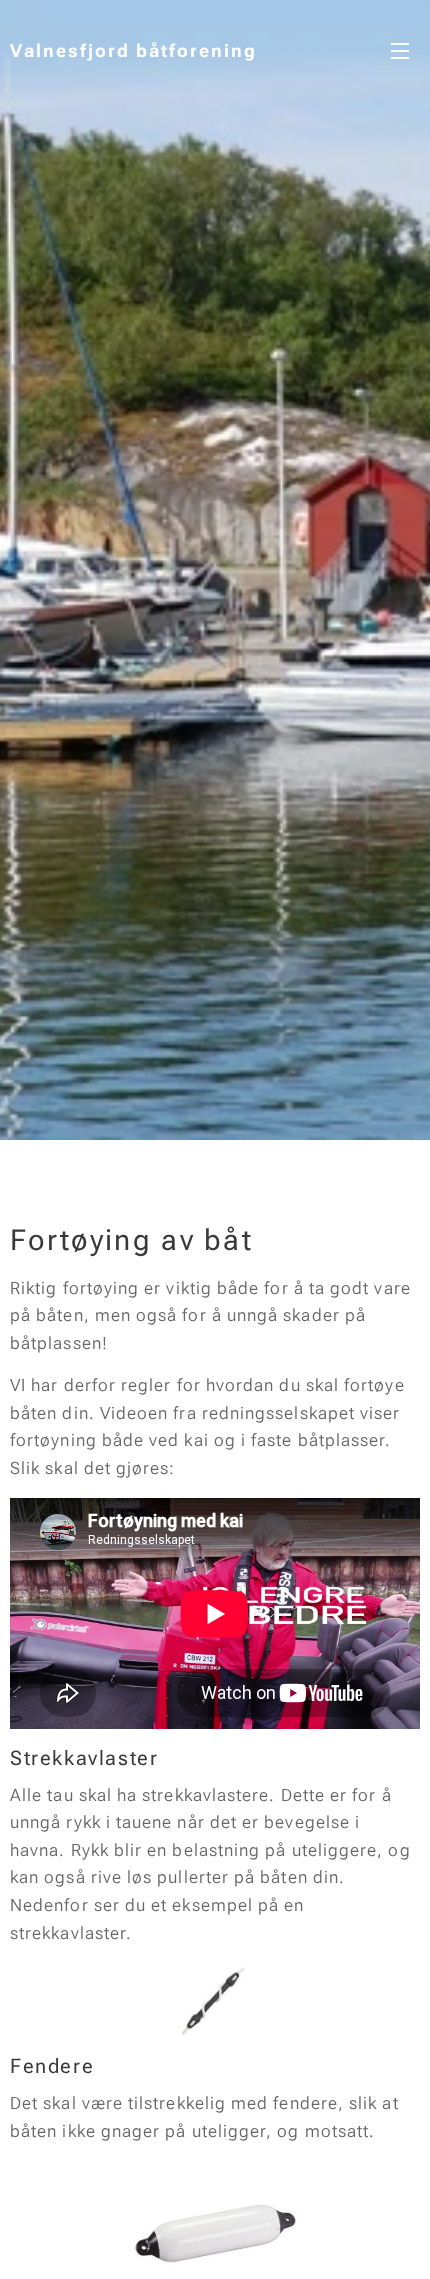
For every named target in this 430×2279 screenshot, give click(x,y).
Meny (400, 50)
